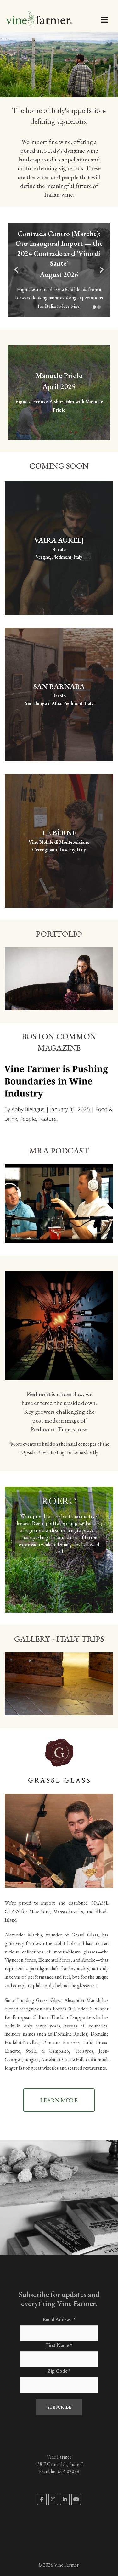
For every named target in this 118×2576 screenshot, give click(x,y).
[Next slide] (102, 270)
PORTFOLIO (59, 934)
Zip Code (59, 2371)
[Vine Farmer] (49, 16)
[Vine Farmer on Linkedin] (65, 2499)
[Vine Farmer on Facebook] (42, 2499)
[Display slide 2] (99, 307)
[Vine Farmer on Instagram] (53, 2499)
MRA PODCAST (59, 1151)
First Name (59, 2345)
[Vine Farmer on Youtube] (76, 2499)
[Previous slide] (16, 270)
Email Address (59, 2319)
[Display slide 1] (94, 307)
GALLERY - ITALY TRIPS (59, 1639)
